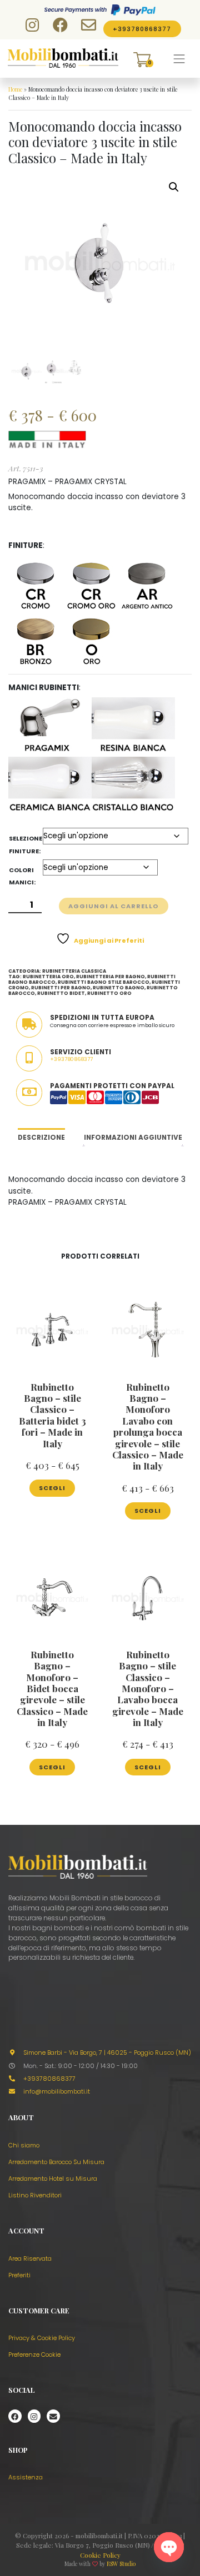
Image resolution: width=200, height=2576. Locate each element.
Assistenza (26, 2477)
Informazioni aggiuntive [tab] (133, 1138)
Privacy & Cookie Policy (42, 2338)
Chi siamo (24, 2145)
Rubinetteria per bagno (111, 977)
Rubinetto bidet (61, 993)
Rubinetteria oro (48, 977)
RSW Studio (121, 2564)
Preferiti (19, 2275)
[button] (174, 187)
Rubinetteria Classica (74, 971)
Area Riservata (30, 2258)
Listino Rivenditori (35, 2195)
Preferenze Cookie (34, 2354)
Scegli (52, 1488)
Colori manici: (22, 876)
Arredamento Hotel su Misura (53, 2178)
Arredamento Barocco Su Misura (56, 2162)
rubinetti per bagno (61, 988)
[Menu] (179, 59)
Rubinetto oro (109, 993)
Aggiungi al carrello (113, 906)
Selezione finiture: (26, 844)
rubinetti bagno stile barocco (104, 982)
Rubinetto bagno (119, 988)
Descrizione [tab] (41, 1138)
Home (15, 89)
